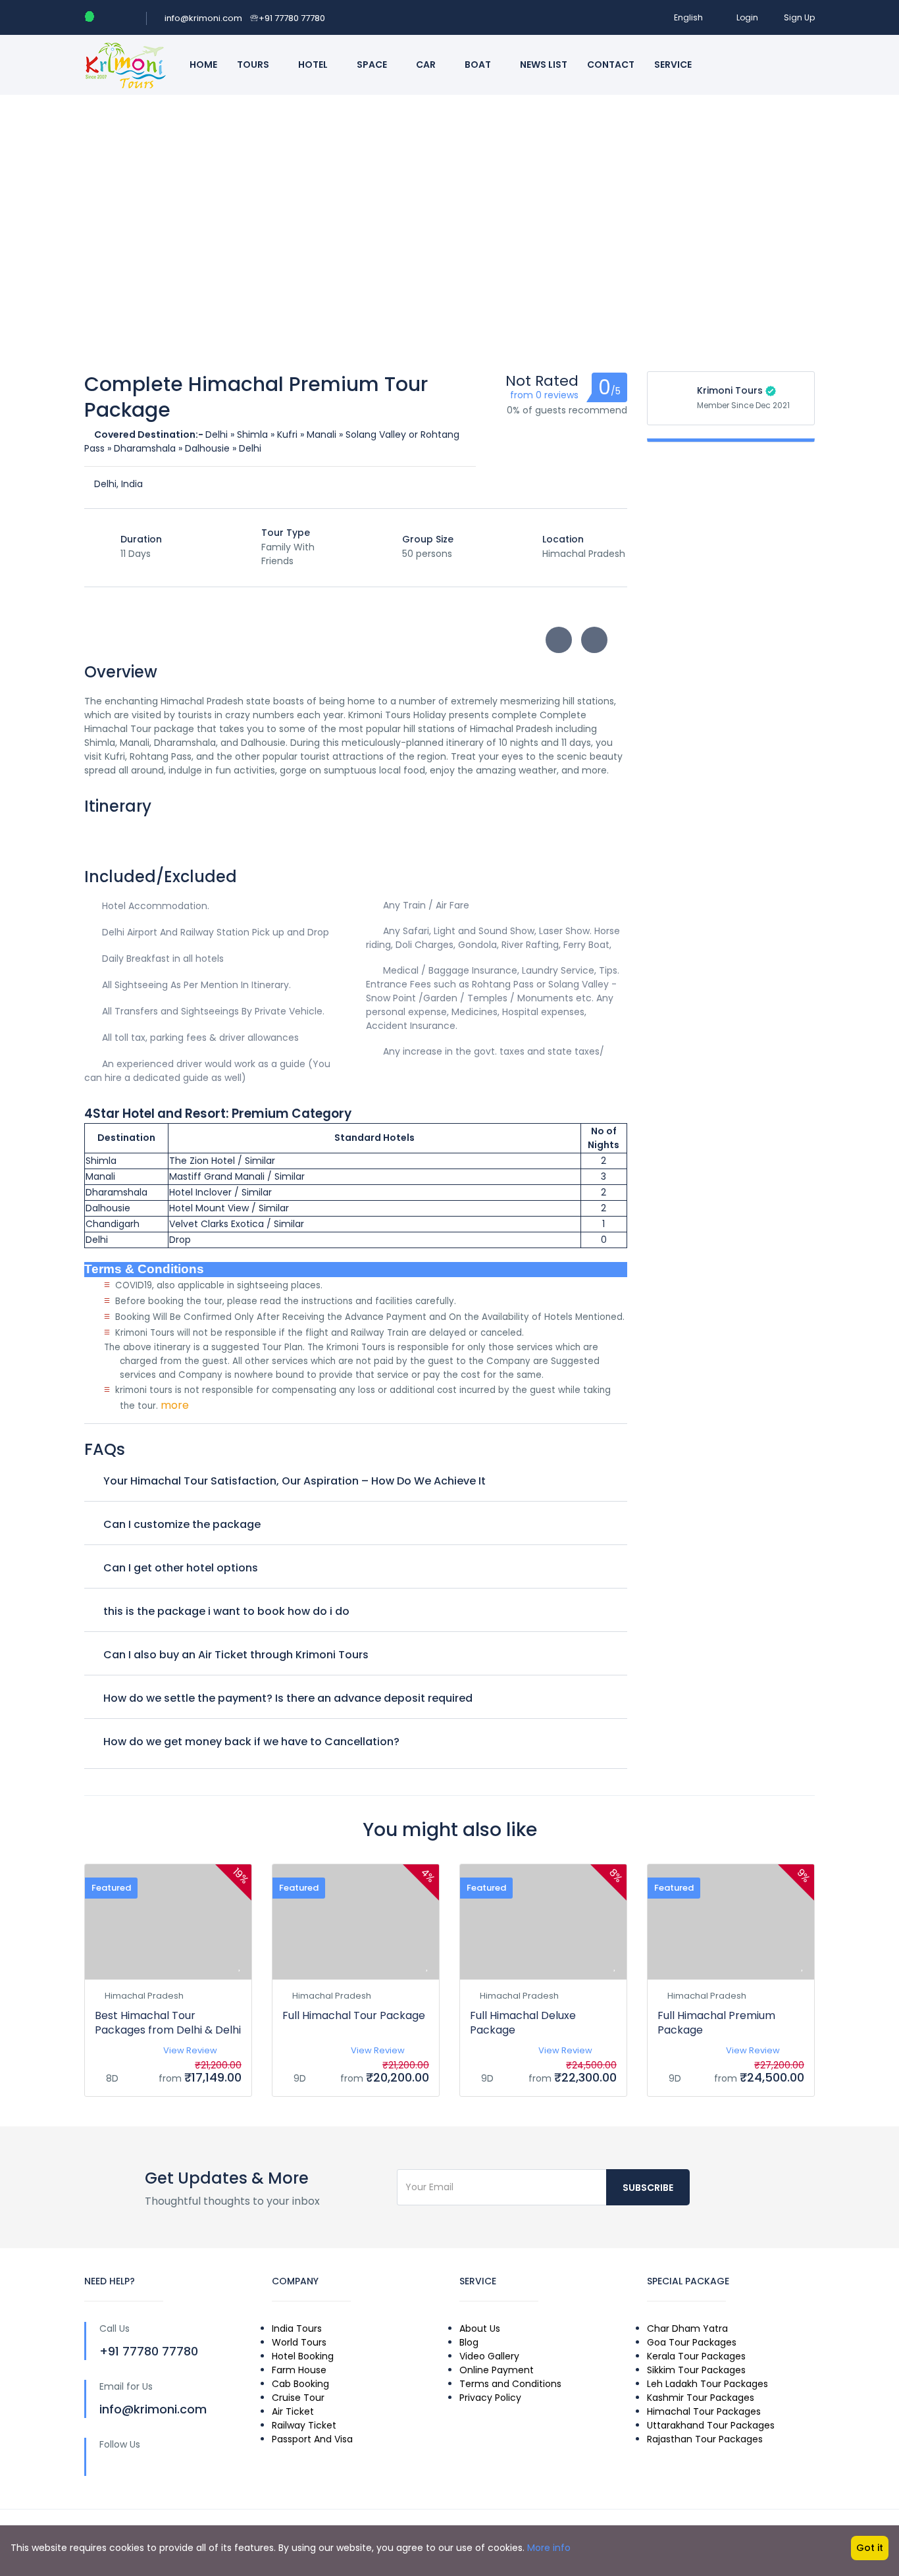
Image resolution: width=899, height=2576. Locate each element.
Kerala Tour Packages (696, 2356)
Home (203, 65)
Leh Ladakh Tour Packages (707, 2384)
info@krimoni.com (203, 18)
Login (747, 17)
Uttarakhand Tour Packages (711, 2425)
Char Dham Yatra (687, 2328)
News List (544, 65)
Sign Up (799, 17)
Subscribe (648, 2188)
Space (373, 65)
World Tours (299, 2342)
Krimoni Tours (730, 390)
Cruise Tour (298, 2398)
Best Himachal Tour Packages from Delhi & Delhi (168, 2023)
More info (549, 2548)
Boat (479, 65)
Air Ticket (293, 2411)
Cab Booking (300, 2384)
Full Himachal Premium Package (716, 2023)
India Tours (297, 2328)
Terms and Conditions (510, 2384)
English (688, 17)
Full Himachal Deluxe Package (523, 2023)
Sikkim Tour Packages (696, 2370)
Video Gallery (489, 2356)
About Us (480, 2328)
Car (427, 65)
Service (674, 65)
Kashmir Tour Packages (701, 2398)
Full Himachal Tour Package (354, 2015)
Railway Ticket (304, 2425)
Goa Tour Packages (692, 2342)
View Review (190, 2050)
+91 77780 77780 (288, 18)
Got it (870, 2548)
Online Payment (497, 2370)
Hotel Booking (303, 2356)
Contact (611, 65)
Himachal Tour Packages (704, 2411)
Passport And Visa (312, 2439)
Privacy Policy (490, 2398)
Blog (469, 2342)
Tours (254, 65)
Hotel (314, 65)
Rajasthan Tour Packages (705, 2439)
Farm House (299, 2370)
